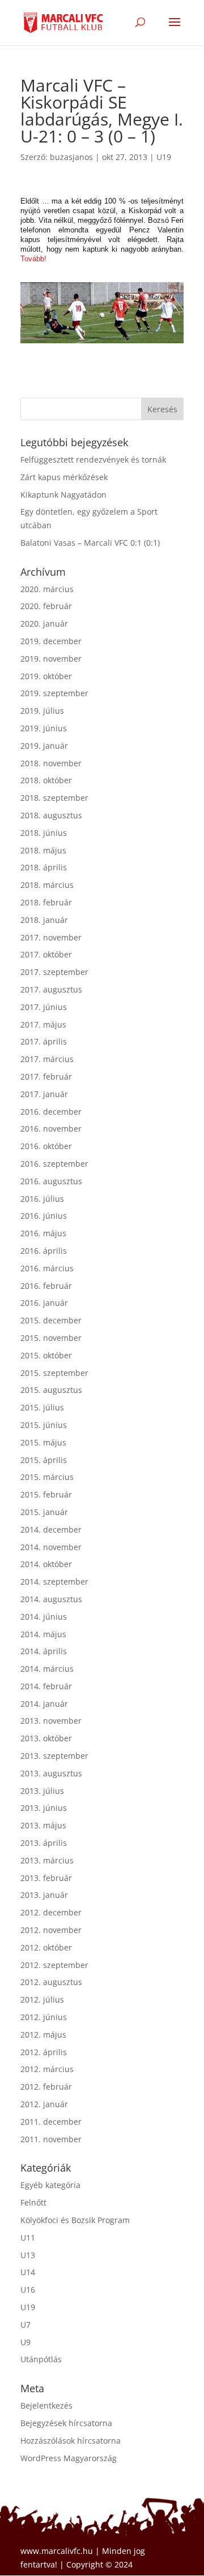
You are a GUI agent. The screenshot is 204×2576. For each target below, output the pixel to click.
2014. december (51, 1529)
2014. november (51, 1547)
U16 (28, 2290)
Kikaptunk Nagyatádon (63, 495)
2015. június (44, 1425)
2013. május (43, 1825)
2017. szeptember (54, 972)
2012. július (42, 1999)
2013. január (44, 1895)
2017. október (46, 954)
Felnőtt (33, 2202)
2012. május (43, 2035)
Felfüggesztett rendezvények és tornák (93, 459)
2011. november (51, 2139)
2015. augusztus (51, 1390)
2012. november (51, 1930)
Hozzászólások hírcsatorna (71, 2441)
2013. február (46, 1878)
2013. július (42, 1791)
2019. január (44, 746)
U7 (25, 2325)
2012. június (44, 2017)
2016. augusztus (51, 1181)
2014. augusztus (51, 1599)
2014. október (46, 1564)
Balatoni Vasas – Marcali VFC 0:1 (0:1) (90, 543)
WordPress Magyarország (69, 2458)
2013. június (44, 1808)
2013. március (47, 1860)
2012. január (44, 2104)
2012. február (46, 2087)
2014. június (44, 1617)
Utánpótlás (41, 2359)
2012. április (44, 2052)
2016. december (51, 1112)
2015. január (44, 1512)
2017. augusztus (51, 989)
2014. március (47, 1669)
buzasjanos (71, 157)
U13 (28, 2255)
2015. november (51, 1338)
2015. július (42, 1407)
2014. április (44, 1651)
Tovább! (33, 259)
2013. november (51, 1721)
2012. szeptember (54, 1965)
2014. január (44, 1704)
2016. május (43, 1233)
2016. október (46, 1146)
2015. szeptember (54, 1373)
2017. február (46, 1076)
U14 (28, 2272)
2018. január (44, 920)
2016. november (51, 1129)
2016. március (47, 1268)
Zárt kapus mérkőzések (64, 477)
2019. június (44, 728)
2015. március (47, 1477)
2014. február (46, 1686)
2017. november (51, 937)
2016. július (42, 1199)
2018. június (44, 833)
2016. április (44, 1251)
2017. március (47, 1059)
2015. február (46, 1494)
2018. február (46, 902)
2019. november (51, 659)
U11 (28, 2238)
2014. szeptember (54, 1582)
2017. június (44, 1007)
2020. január (44, 623)
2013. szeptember (54, 1756)
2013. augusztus (51, 1773)
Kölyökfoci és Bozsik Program (75, 2220)
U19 (164, 157)
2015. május (43, 1442)
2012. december (51, 1912)
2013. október (46, 1738)
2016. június (44, 1216)
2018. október (46, 780)
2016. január (44, 1303)
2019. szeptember (54, 693)
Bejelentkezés (46, 2405)
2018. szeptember (54, 798)
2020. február (46, 606)
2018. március (47, 885)
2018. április (44, 867)
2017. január (44, 1094)
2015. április (44, 1460)
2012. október (46, 1947)
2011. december (51, 2122)
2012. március (47, 2069)
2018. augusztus (51, 815)
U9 (25, 2342)
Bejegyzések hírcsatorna (66, 2423)
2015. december (51, 1320)
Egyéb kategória (50, 2185)
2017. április (44, 1041)
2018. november (51, 763)
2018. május (43, 850)
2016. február (46, 1286)
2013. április (44, 1843)
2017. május (43, 1024)
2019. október (46, 676)
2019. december (51, 641)
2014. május (43, 1634)
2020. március (47, 589)
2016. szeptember (54, 1164)
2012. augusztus (51, 1982)
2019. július (42, 711)
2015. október (46, 1355)
